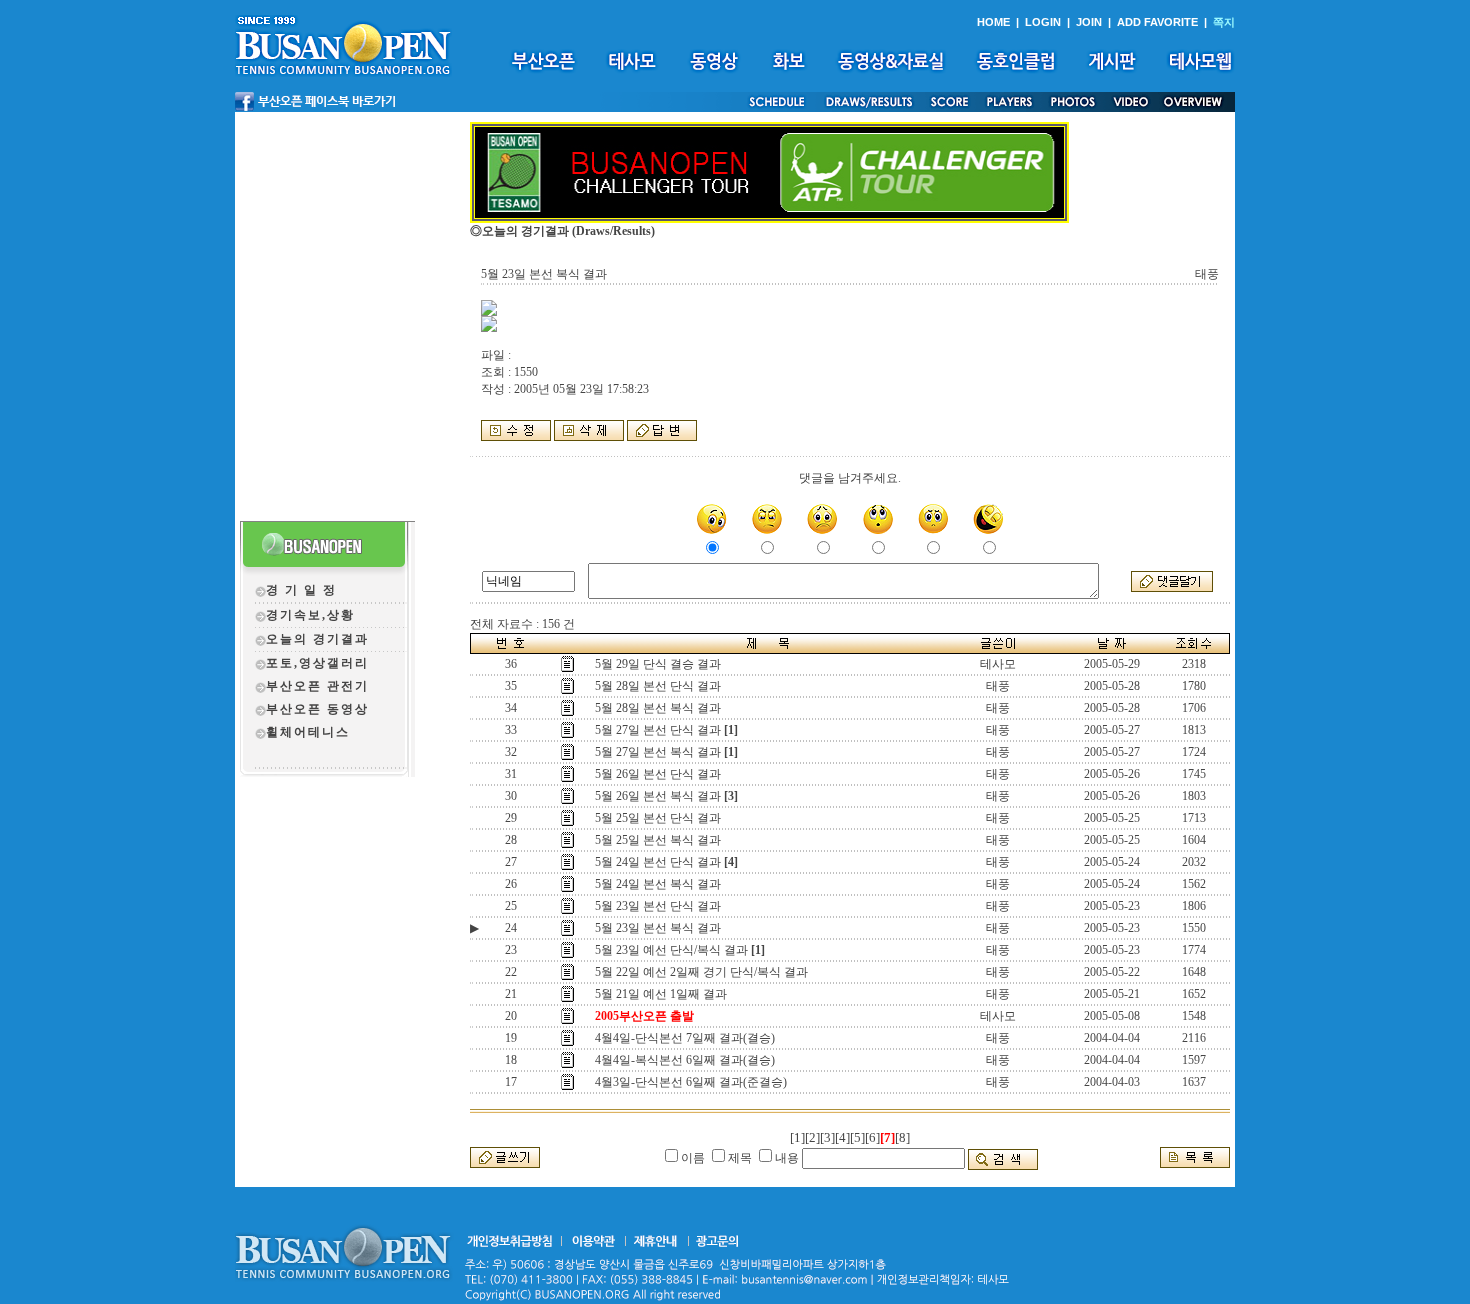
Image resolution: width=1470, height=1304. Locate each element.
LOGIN (1043, 22)
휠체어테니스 (308, 732)
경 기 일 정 (301, 590)
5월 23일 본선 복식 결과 (658, 928)
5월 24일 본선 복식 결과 (658, 884)
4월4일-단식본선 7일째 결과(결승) (685, 1038)
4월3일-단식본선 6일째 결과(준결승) (691, 1082)
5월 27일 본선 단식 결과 (658, 730)
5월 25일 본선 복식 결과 (658, 840)
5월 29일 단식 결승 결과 (658, 664)
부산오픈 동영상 (317, 709)
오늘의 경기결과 (317, 639)
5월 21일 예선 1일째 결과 (661, 994)
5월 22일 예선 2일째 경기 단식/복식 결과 (701, 972)
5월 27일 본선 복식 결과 (658, 752)
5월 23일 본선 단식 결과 (658, 906)
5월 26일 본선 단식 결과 (658, 774)
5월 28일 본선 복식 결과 (658, 708)
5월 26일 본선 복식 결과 (658, 796)
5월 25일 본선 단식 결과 (658, 818)
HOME (993, 22)
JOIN (1089, 22)
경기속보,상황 (310, 615)
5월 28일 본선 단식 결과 (658, 686)
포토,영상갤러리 (317, 663)
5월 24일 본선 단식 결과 (658, 862)
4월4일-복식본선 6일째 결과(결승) (685, 1060)
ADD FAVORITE (1157, 22)
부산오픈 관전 (310, 686)
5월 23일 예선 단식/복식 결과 (671, 950)
